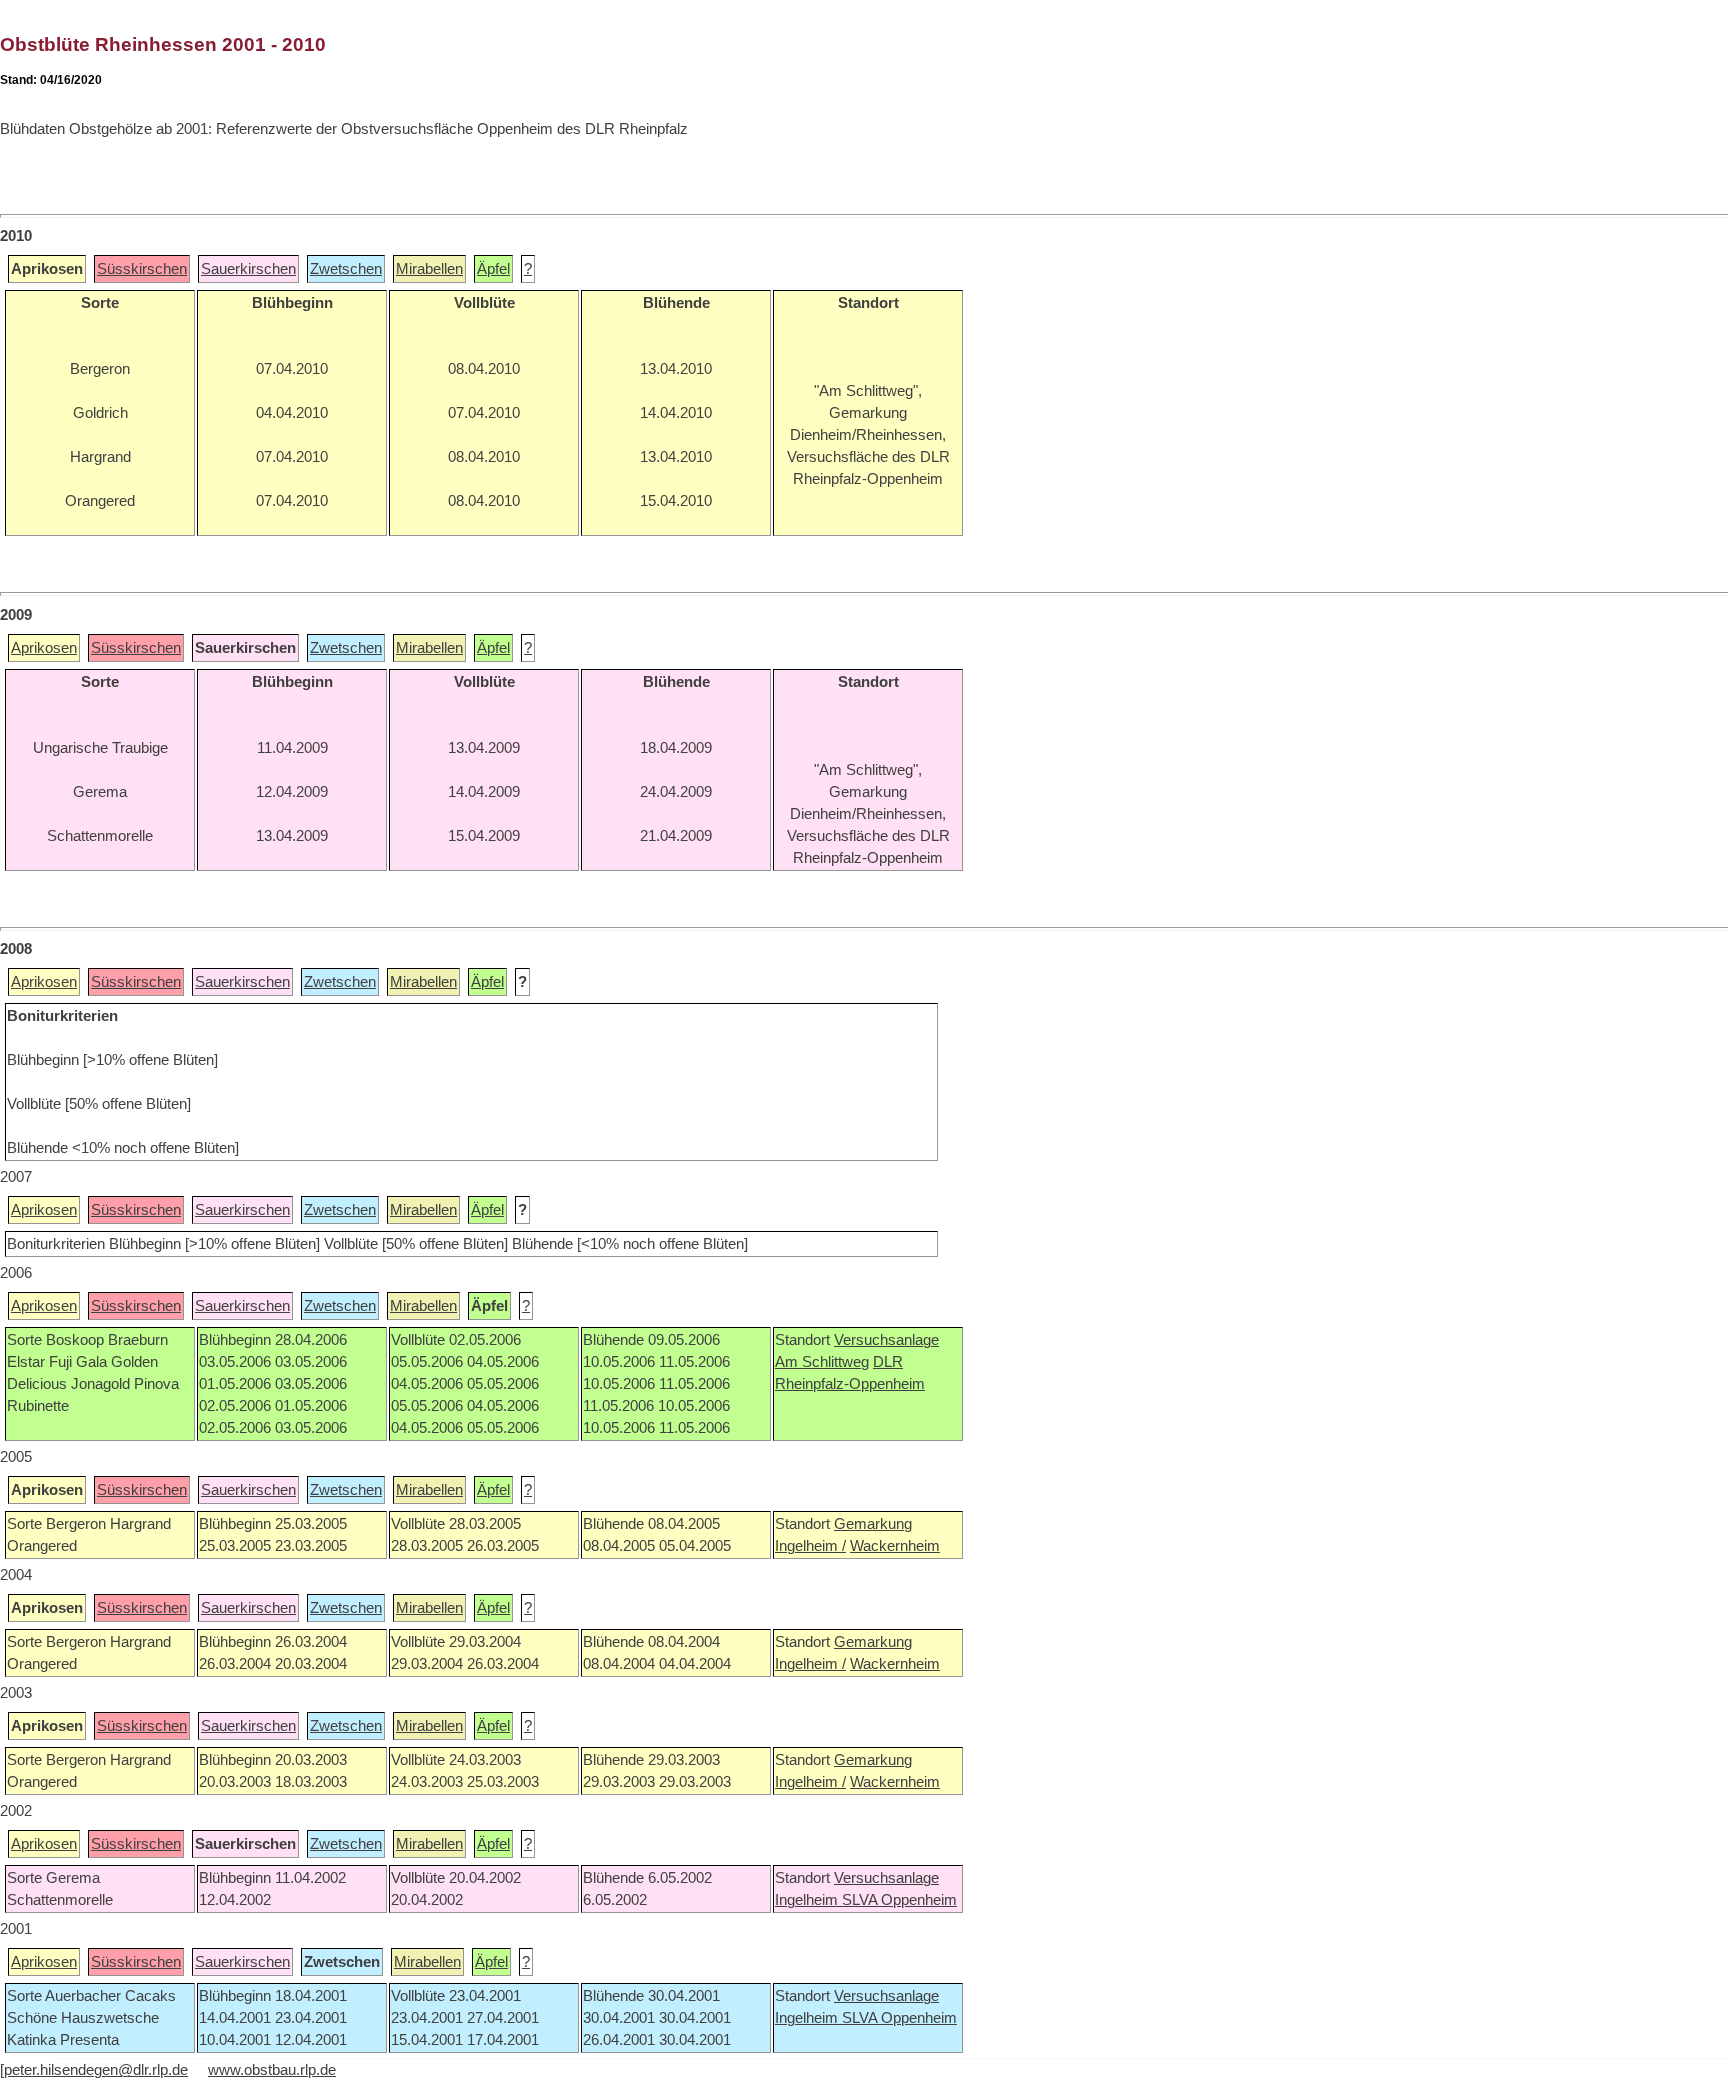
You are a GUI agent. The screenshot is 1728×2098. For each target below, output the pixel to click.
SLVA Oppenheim (899, 1900)
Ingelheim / (810, 1546)
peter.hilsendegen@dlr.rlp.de (96, 2070)
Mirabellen (429, 269)
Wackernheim (895, 1546)
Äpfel (493, 269)
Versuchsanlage (886, 1340)
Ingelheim (808, 1900)
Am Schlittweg (822, 1362)
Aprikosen (44, 648)
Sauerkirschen (248, 269)
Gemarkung (873, 1524)
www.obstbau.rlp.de (272, 2070)
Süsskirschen (142, 269)
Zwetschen (346, 269)
